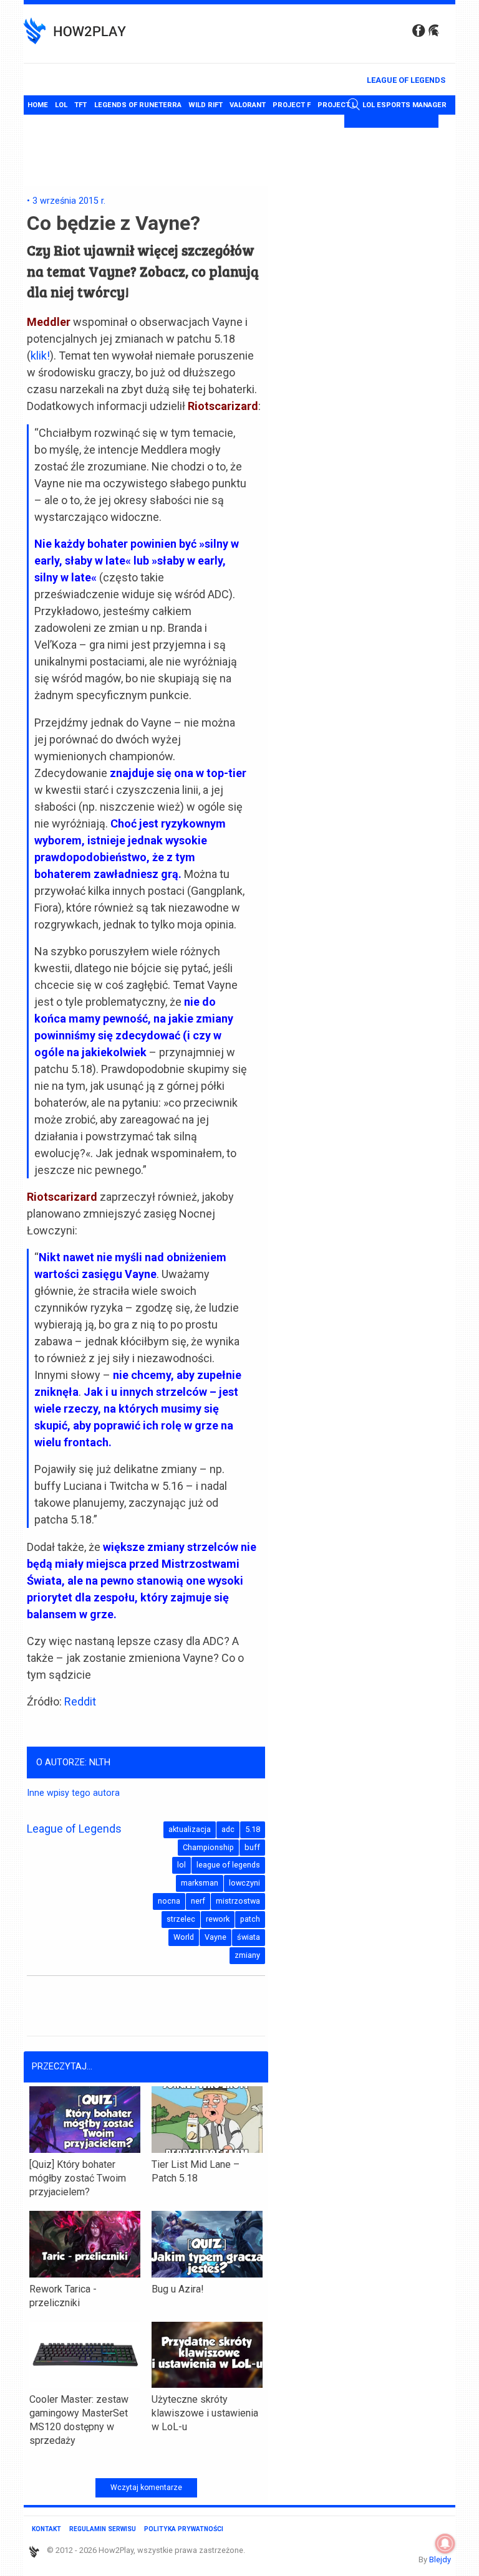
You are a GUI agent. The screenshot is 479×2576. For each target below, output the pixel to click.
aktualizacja (190, 1829)
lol (181, 1865)
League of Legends (406, 80)
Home (38, 105)
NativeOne (146, 2463)
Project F (292, 105)
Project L (336, 105)
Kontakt (46, 2529)
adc (228, 1829)
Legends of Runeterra (138, 105)
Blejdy (440, 2559)
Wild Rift (206, 105)
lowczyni (244, 1883)
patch (250, 1919)
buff (252, 1847)
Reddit (80, 1701)
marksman (200, 1883)
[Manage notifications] (445, 2544)
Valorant (248, 105)
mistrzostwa (238, 1901)
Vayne (215, 1937)
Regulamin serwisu (103, 2529)
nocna (169, 1901)
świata (249, 1937)
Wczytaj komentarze (146, 2488)
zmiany (247, 1955)
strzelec (181, 1919)
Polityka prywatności (184, 2529)
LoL (61, 105)
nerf (198, 1901)
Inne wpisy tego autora (73, 1793)
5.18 (253, 1829)
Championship (208, 1847)
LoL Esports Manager (404, 105)
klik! (40, 355)
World (184, 1937)
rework (218, 1919)
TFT (80, 105)
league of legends (228, 1865)
